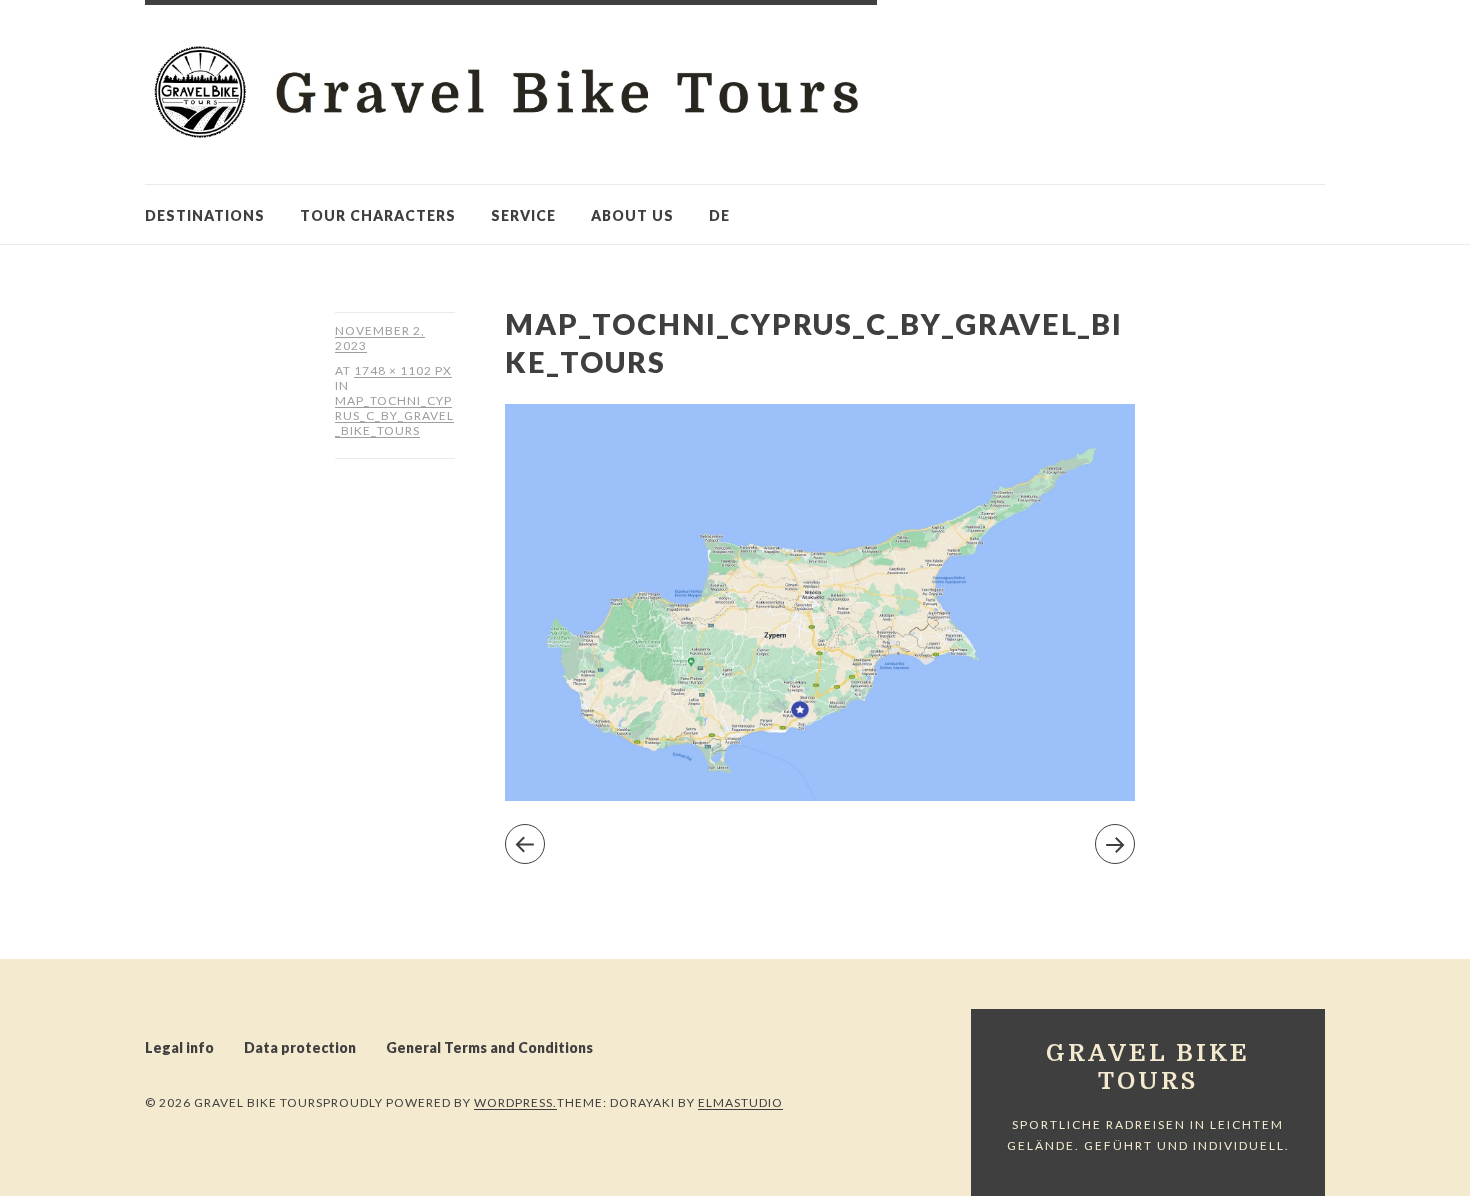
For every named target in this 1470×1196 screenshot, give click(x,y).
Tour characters (378, 215)
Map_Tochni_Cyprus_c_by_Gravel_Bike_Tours (394, 415)
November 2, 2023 (380, 338)
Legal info (179, 1047)
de (719, 215)
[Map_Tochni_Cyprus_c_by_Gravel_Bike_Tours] (820, 794)
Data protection (300, 1047)
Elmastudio (740, 1102)
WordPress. (515, 1102)
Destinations (205, 215)
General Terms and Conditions (489, 1047)
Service (523, 215)
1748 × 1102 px (403, 370)
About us (632, 215)
